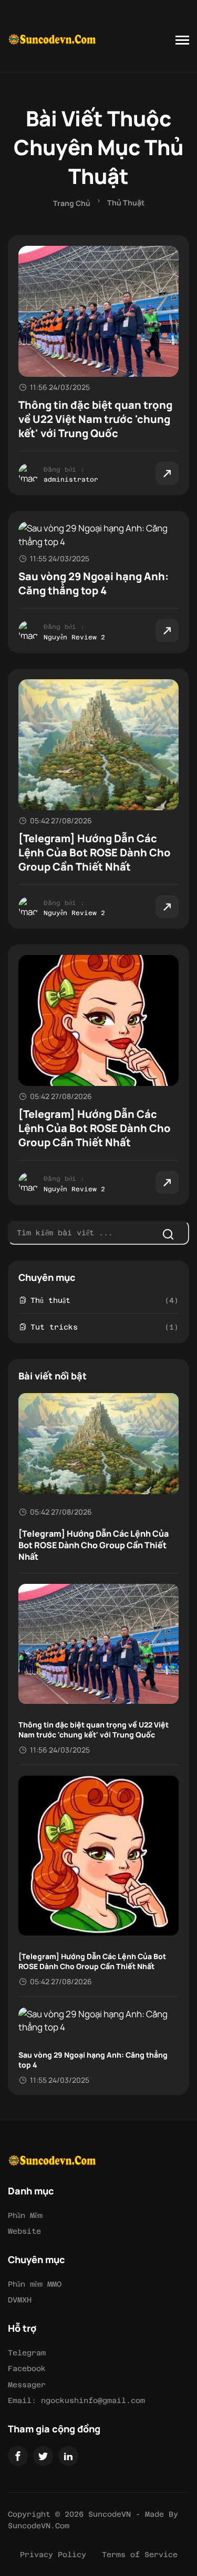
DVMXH (20, 2300)
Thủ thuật (126, 203)
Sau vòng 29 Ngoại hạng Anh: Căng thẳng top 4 (94, 583)
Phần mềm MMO (35, 2284)
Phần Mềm (25, 2215)
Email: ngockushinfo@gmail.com (76, 2400)
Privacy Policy (53, 2555)
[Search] (168, 1234)
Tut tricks (54, 1327)
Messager (27, 2385)
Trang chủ (72, 203)
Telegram (27, 2353)
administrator (71, 480)
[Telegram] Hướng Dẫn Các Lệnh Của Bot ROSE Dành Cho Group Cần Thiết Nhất (95, 852)
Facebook (27, 2368)
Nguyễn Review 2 (74, 637)
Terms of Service (140, 2555)
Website (24, 2231)
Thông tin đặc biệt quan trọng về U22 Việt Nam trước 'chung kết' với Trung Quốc (95, 419)
